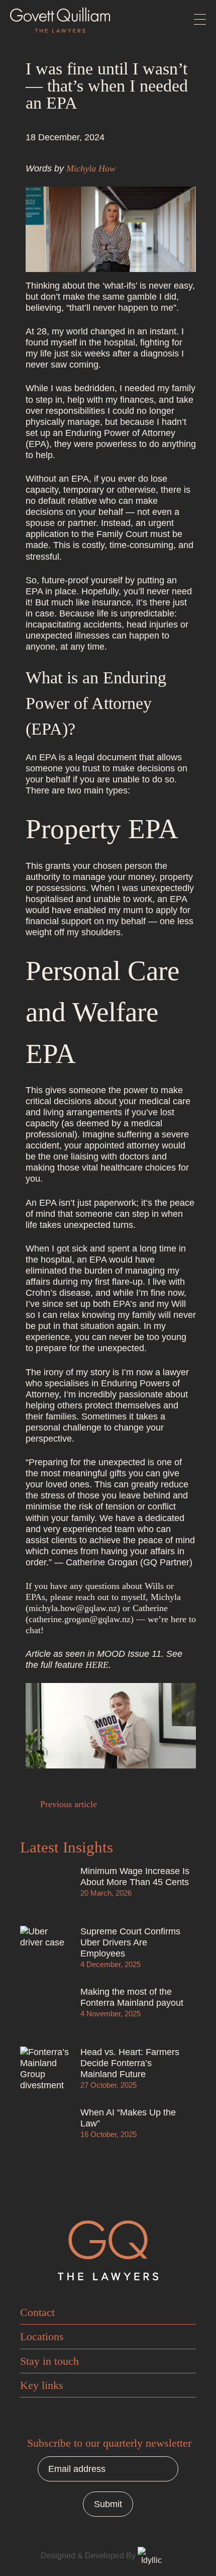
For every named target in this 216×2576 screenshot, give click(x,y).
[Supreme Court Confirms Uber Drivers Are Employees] (45, 1951)
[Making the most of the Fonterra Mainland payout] (45, 2011)
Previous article (67, 1804)
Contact (37, 2312)
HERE (97, 1665)
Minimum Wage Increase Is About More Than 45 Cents (135, 1876)
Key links (42, 2385)
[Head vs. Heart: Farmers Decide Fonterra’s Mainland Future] (45, 2072)
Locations (42, 2336)
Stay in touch (49, 2361)
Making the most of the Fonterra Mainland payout (132, 1997)
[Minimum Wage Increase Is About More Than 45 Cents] (45, 1891)
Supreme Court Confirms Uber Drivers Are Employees (130, 1942)
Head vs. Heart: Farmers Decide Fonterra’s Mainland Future (130, 2063)
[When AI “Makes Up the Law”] (45, 2132)
